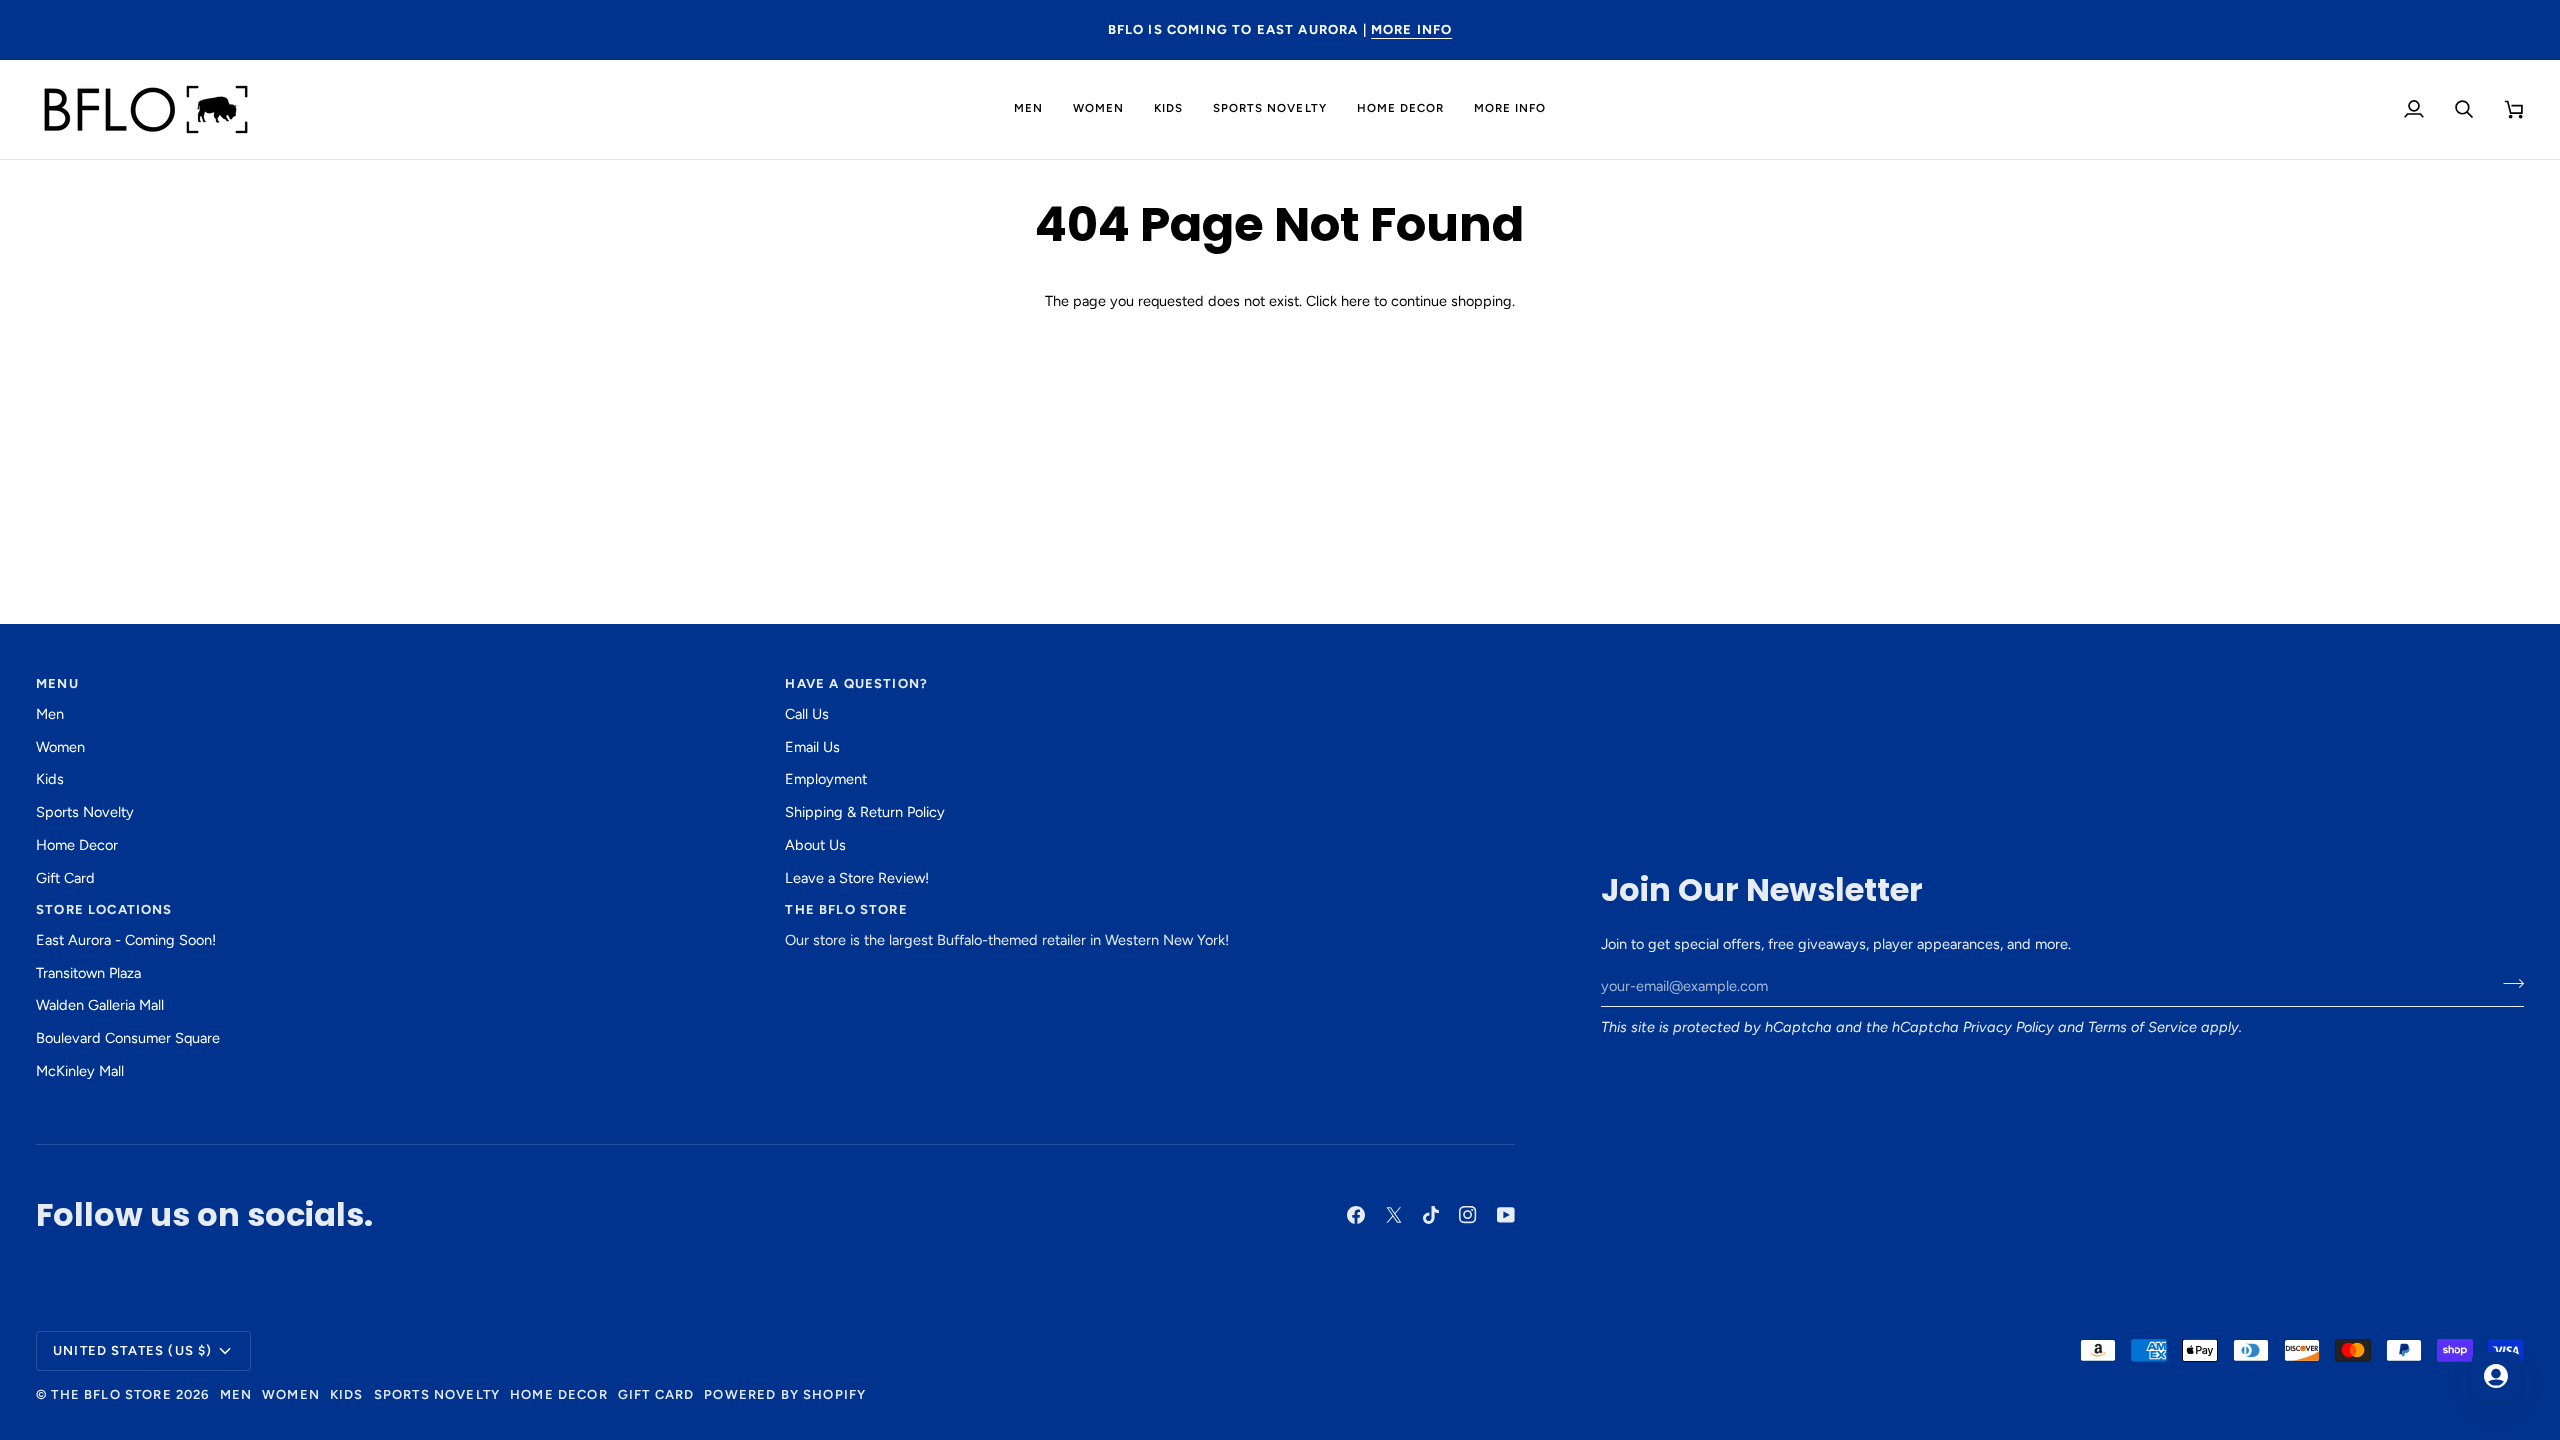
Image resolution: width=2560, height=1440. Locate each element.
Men (50, 714)
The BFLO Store (111, 1394)
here (1355, 301)
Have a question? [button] (856, 683)
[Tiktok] (1431, 1215)
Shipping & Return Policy (865, 812)
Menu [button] (57, 683)
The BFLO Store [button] (846, 909)
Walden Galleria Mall (100, 1005)
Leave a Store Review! (857, 878)
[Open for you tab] (2496, 1376)
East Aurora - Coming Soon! (126, 940)
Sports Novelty (85, 812)
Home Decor (77, 845)
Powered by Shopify (785, 1394)
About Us (815, 845)
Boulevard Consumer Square (128, 1038)
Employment (826, 779)
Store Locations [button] (104, 909)
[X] (1394, 1215)
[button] (1028, 109)
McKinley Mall (80, 1071)
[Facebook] (1356, 1215)
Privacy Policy (2008, 1027)
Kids (50, 779)
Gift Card (65, 878)
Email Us (812, 747)
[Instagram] (1468, 1215)
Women (60, 747)
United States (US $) (132, 1350)
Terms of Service (2142, 1027)
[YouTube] (1506, 1215)
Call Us (807, 714)
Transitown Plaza (88, 973)
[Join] (2507, 984)
